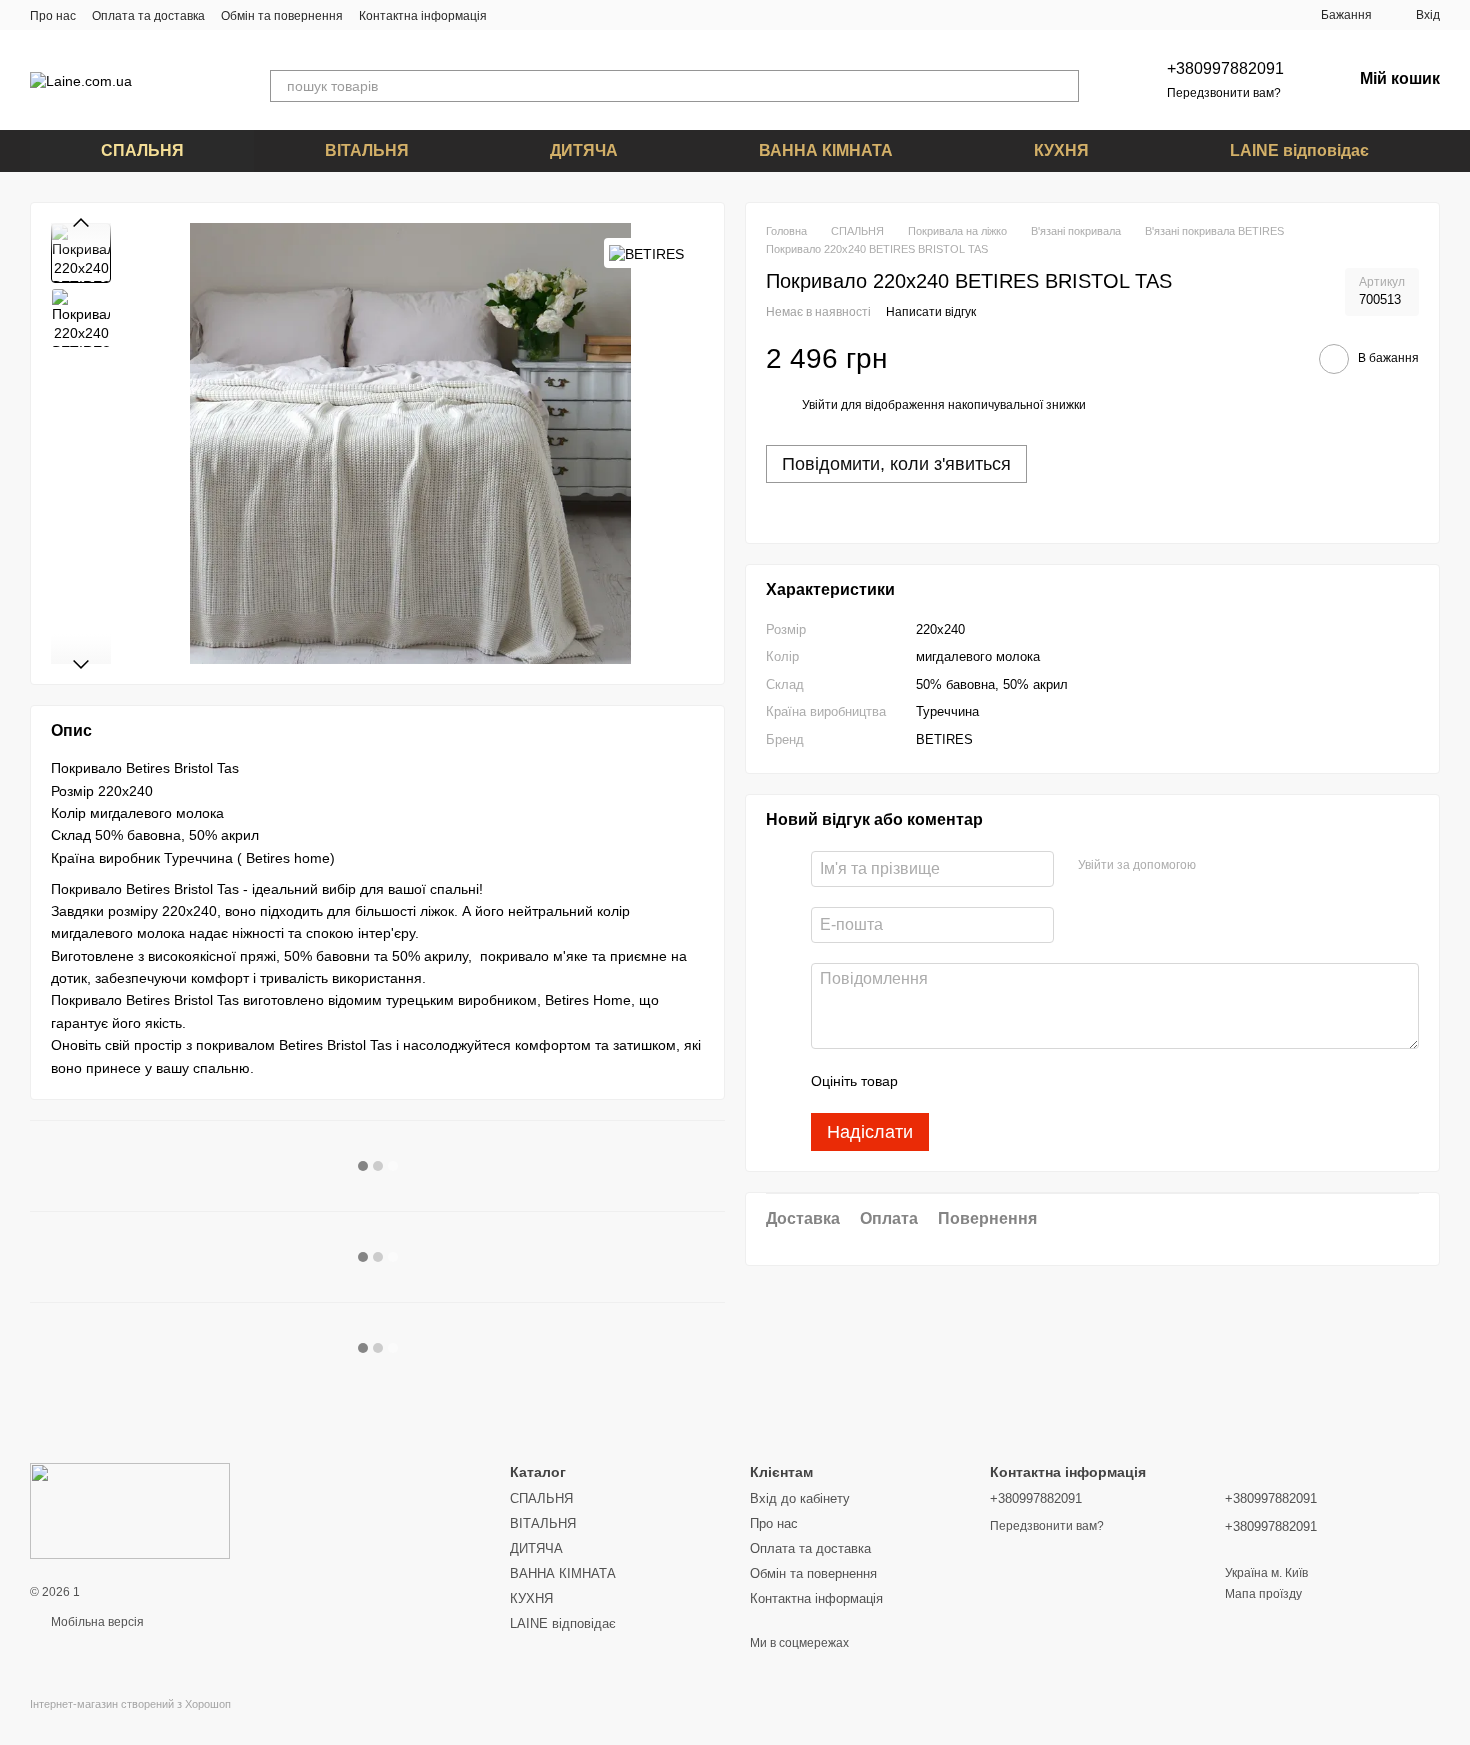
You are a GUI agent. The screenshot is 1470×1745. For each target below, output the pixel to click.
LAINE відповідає (1299, 150)
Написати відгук (931, 313)
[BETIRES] (646, 252)
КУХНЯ (1061, 150)
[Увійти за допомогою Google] (1250, 867)
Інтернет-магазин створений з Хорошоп (130, 1704)
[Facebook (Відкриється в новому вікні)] (539, 15)
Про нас (53, 16)
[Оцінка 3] (995, 1082)
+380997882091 (1225, 68)
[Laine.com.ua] (130, 1510)
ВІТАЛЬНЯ (367, 150)
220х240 (940, 629)
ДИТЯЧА (584, 150)
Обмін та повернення (282, 16)
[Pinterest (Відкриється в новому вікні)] (563, 15)
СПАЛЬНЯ (142, 150)
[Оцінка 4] (1027, 1082)
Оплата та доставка (148, 16)
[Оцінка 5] (1059, 1082)
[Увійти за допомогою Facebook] (1218, 867)
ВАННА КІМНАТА (826, 150)
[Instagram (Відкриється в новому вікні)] (515, 15)
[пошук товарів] (1063, 86)
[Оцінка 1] (931, 1082)
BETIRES (944, 739)
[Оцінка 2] (963, 1082)
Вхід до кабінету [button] (800, 1498)
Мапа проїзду (1263, 1594)
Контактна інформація (423, 16)
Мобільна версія (96, 1622)
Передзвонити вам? (1224, 93)
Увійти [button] (820, 406)
